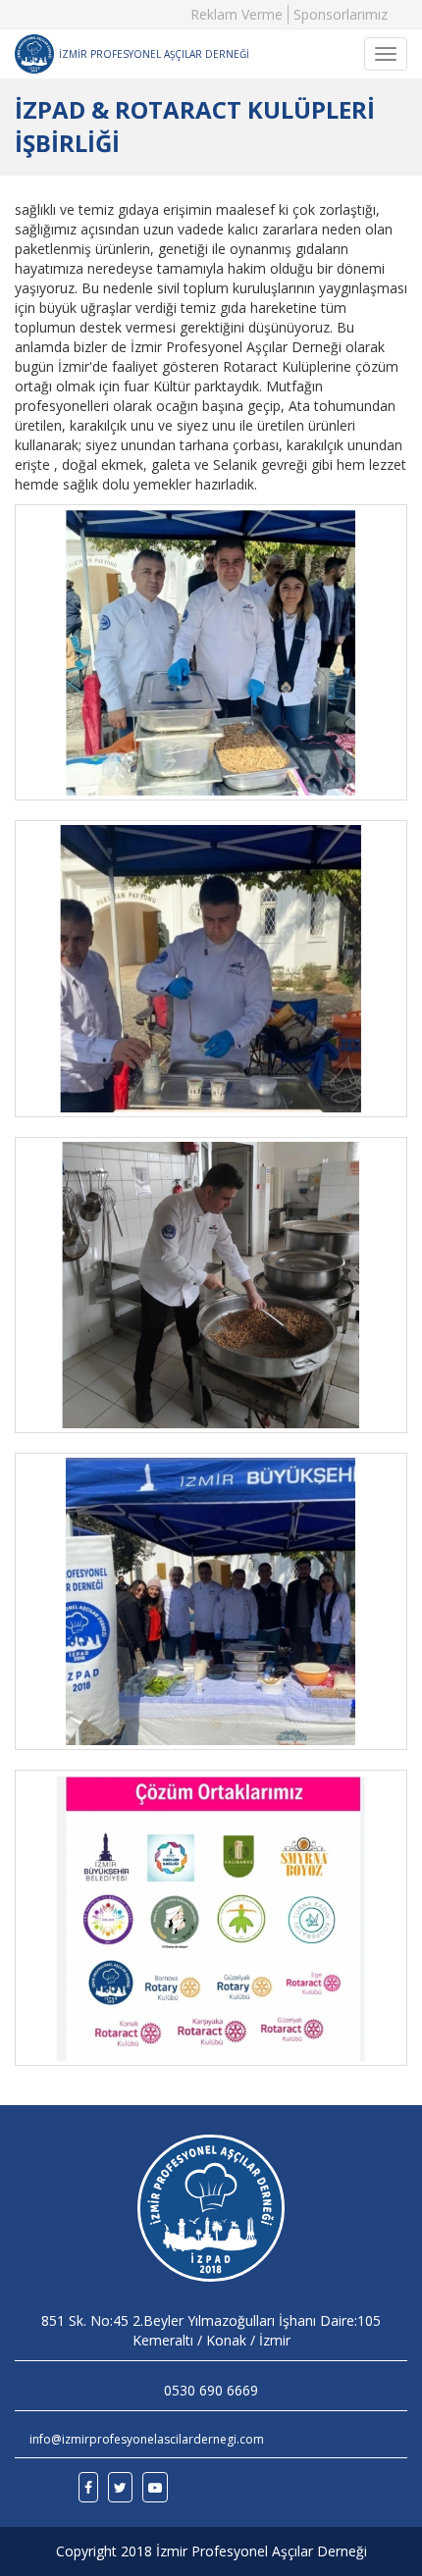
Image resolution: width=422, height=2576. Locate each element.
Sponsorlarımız (341, 14)
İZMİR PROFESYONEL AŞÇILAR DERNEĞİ (154, 54)
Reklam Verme (237, 14)
